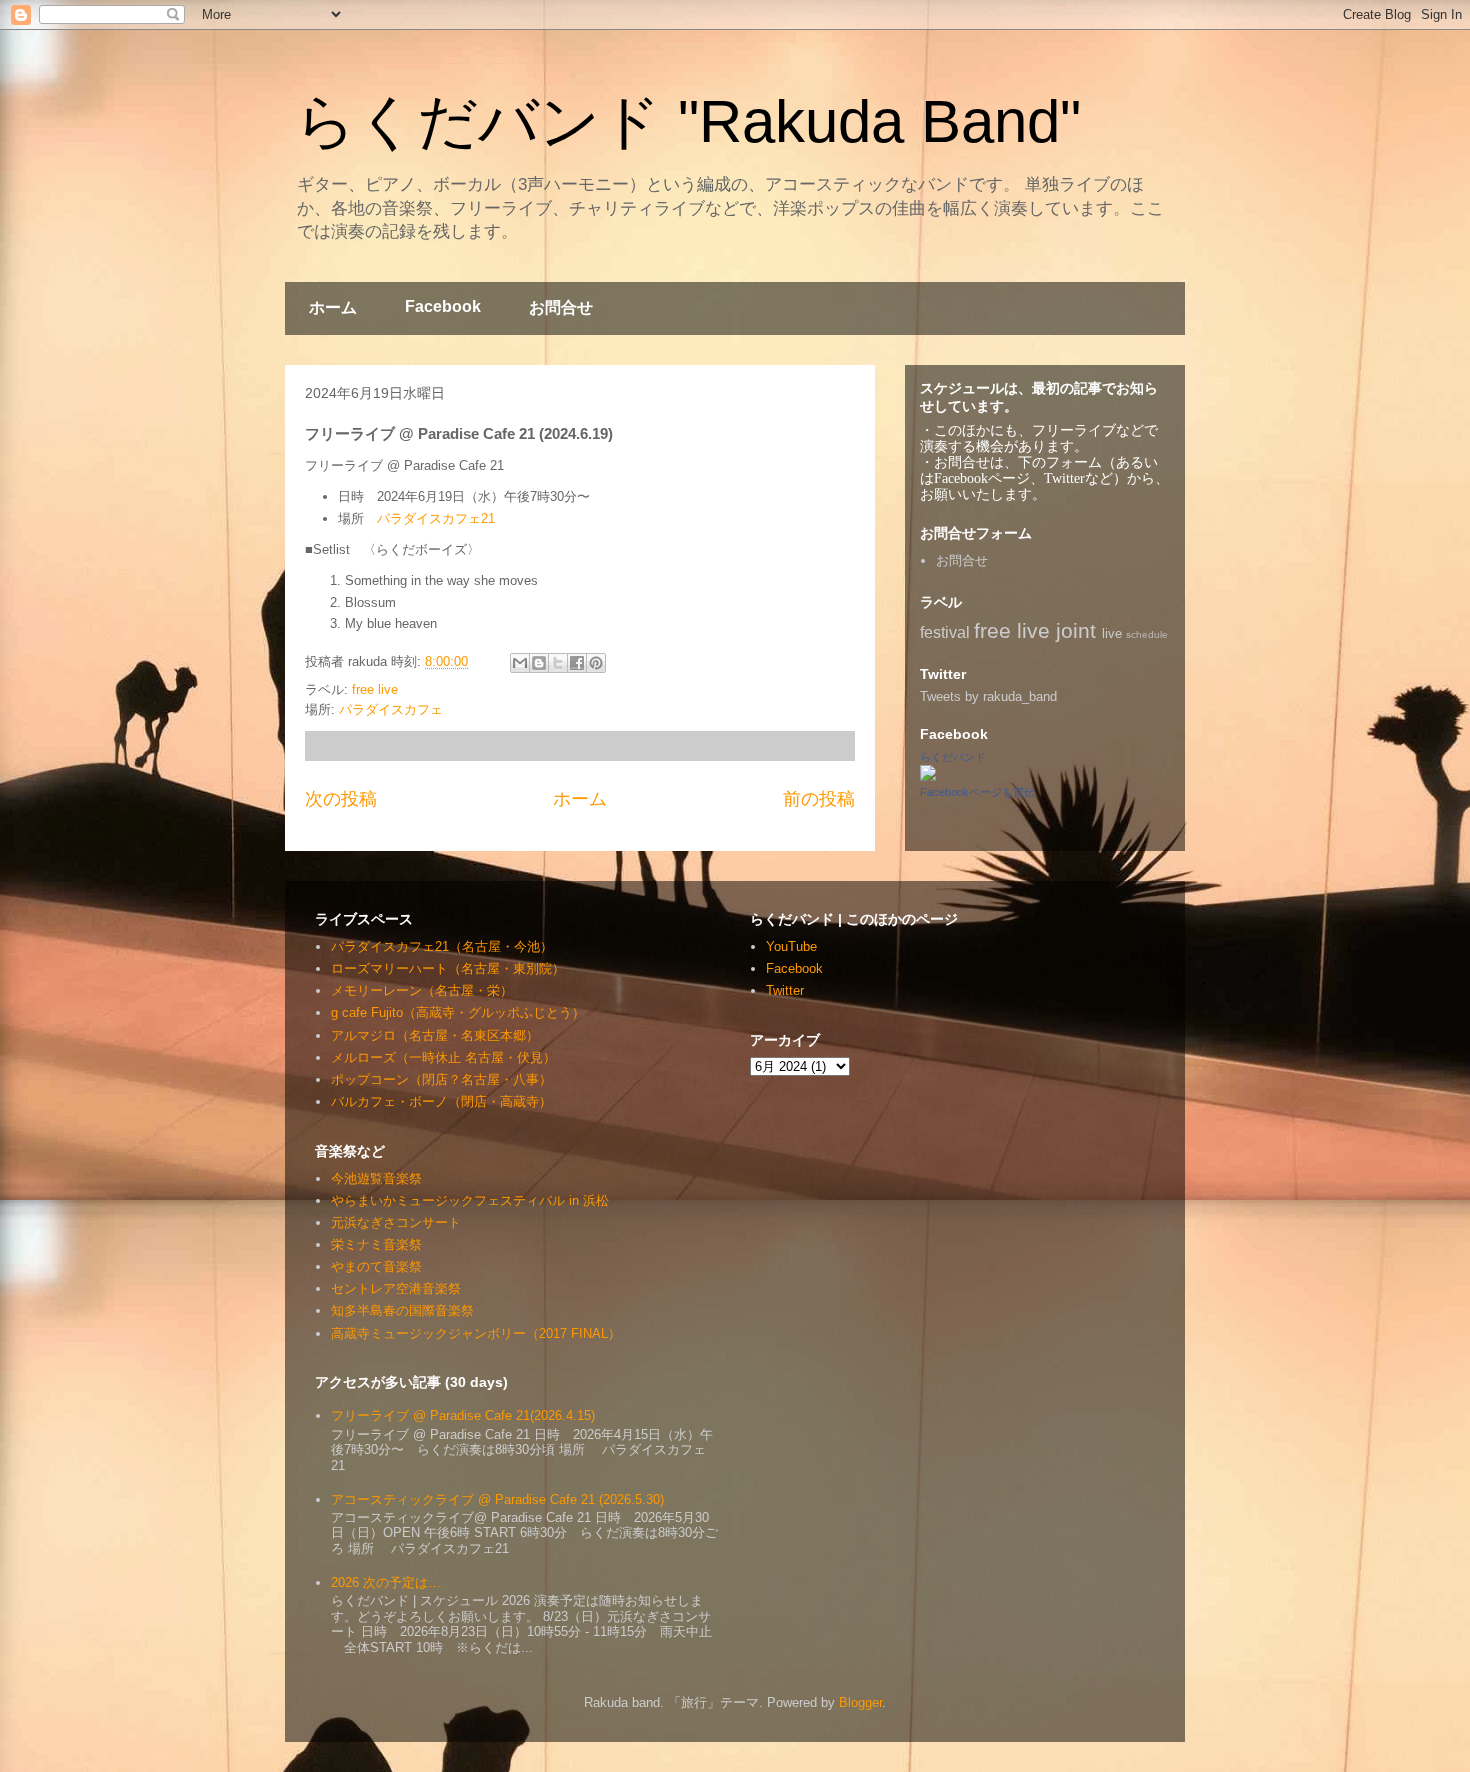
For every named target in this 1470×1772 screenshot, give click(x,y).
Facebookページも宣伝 (977, 792)
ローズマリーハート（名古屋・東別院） (448, 968)
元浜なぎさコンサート (396, 1222)
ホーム (333, 307)
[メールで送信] (520, 663)
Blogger (860, 1702)
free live (375, 689)
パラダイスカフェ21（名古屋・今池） (442, 946)
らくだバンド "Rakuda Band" (688, 121)
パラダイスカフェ (391, 709)
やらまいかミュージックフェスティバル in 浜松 (470, 1200)
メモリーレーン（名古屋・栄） (422, 990)
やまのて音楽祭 (376, 1266)
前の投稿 (819, 799)
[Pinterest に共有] (596, 663)
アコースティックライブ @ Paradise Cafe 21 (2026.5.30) (497, 1499)
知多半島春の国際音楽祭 (402, 1310)
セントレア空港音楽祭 (396, 1288)
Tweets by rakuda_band (988, 696)
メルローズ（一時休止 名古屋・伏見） (443, 1057)
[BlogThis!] (539, 663)
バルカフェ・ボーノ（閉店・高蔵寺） (441, 1101)
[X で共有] (558, 663)
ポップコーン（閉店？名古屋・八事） (441, 1079)
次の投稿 (341, 799)
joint (1076, 630)
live (1112, 633)
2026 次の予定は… (386, 1582)
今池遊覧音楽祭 (376, 1178)
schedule (1147, 634)
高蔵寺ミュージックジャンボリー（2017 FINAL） (476, 1333)
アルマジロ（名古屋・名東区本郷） (435, 1035)
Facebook (443, 306)
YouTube (791, 946)
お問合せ (561, 307)
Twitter (785, 990)
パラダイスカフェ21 (436, 518)
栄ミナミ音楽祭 (376, 1244)
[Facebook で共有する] (577, 663)
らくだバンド (953, 757)
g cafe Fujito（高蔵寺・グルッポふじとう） (458, 1012)
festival (945, 632)
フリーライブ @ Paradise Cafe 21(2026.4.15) (463, 1415)
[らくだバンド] (928, 776)
